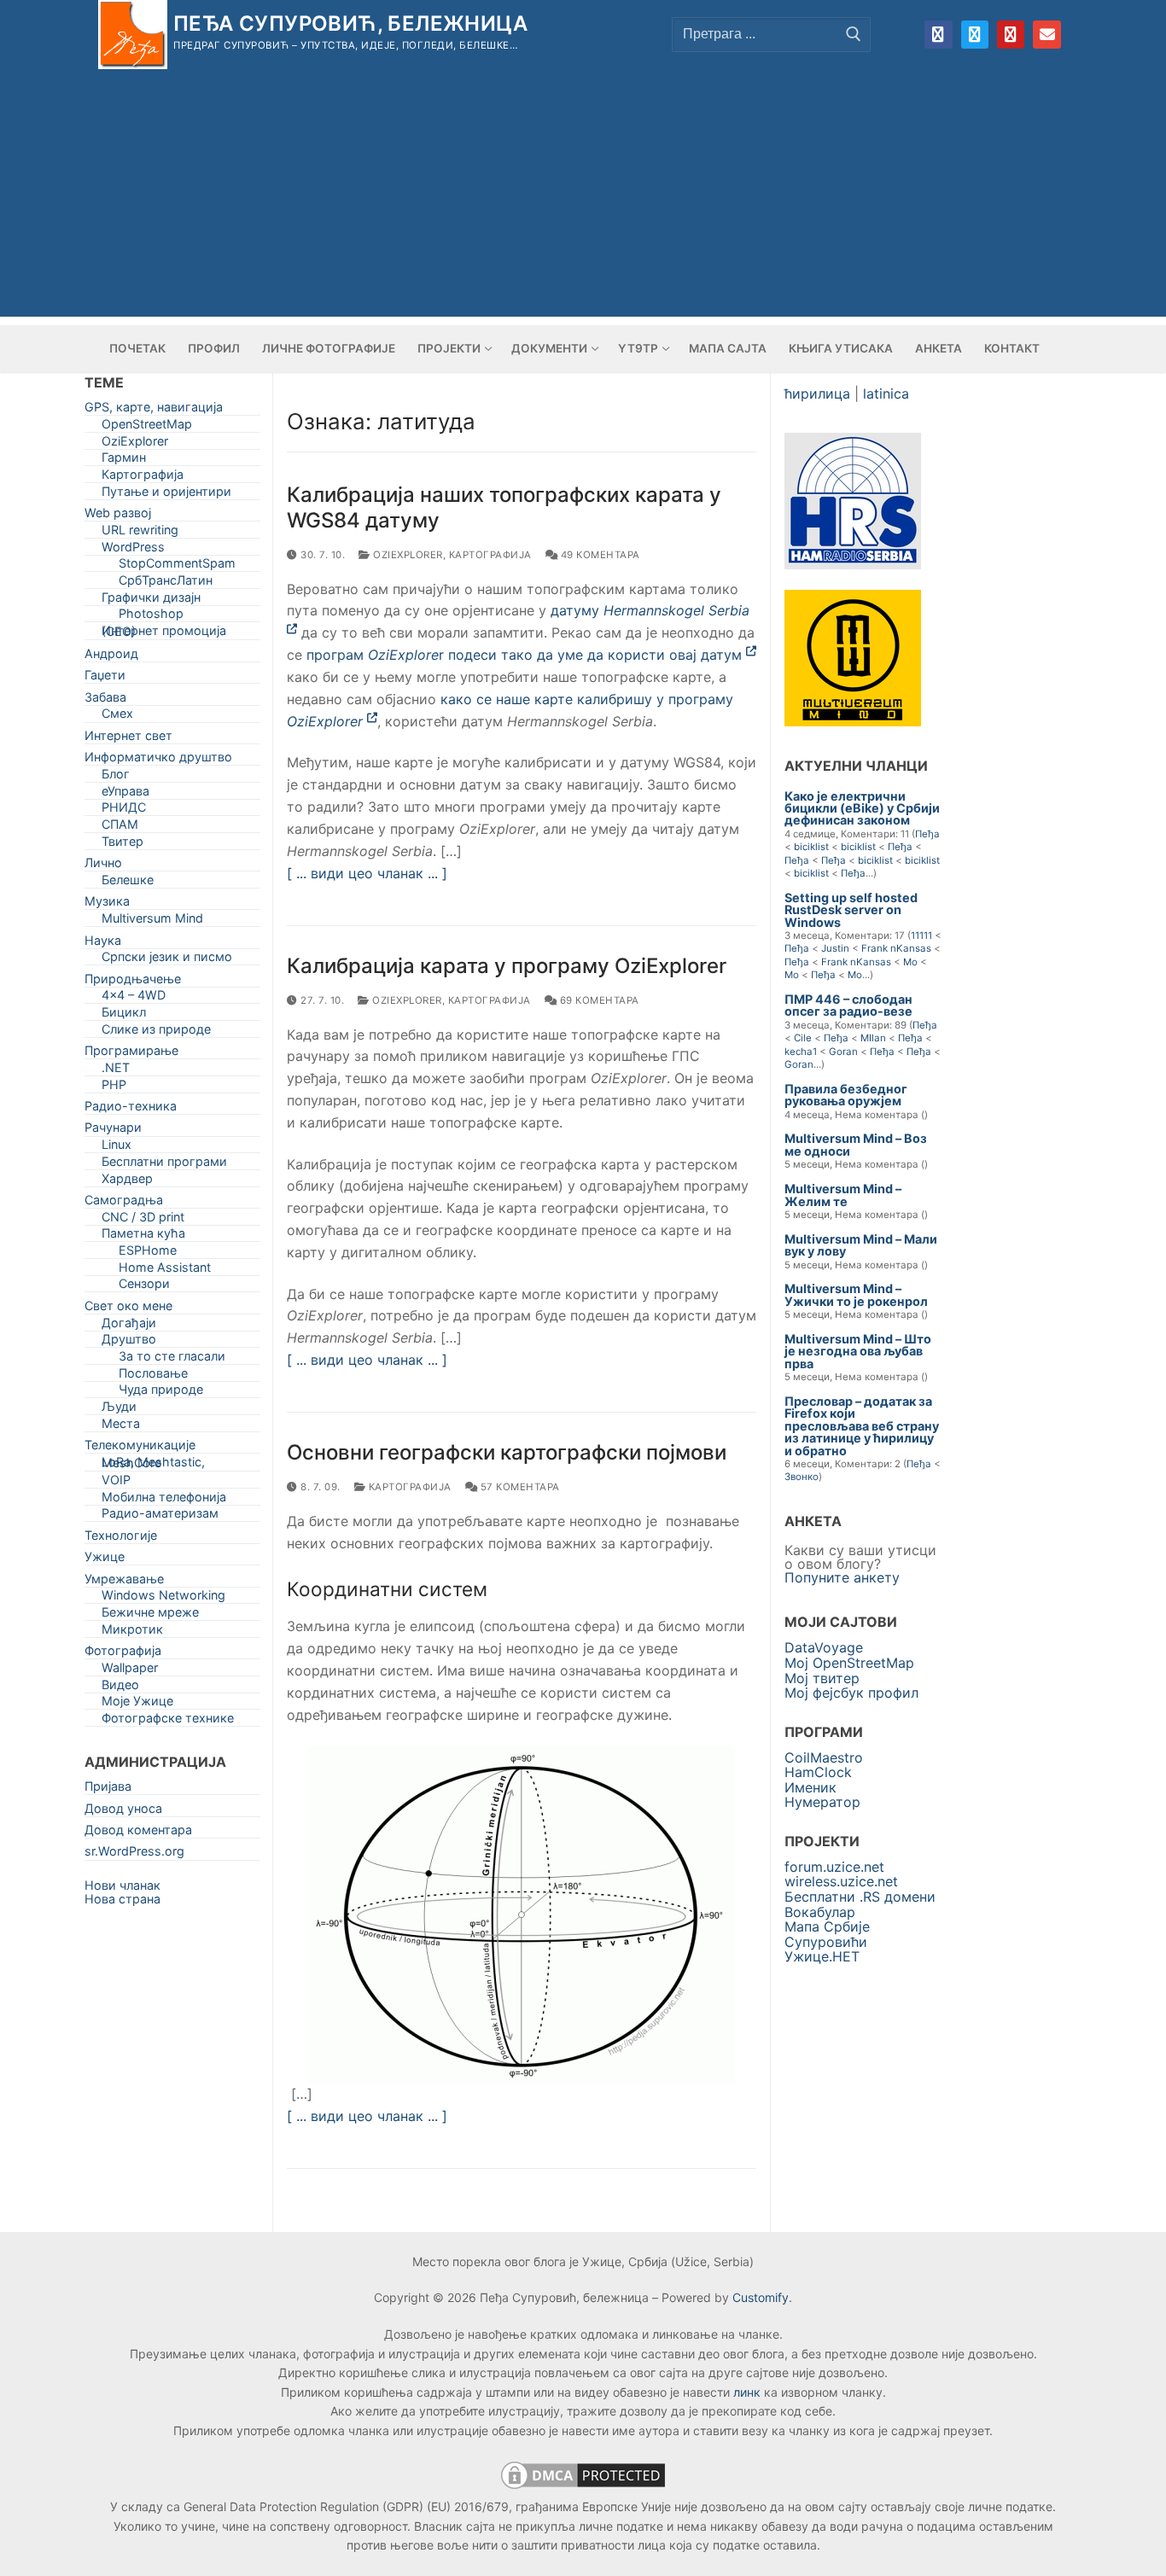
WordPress (133, 550)
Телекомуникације (140, 1448)
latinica (886, 393)
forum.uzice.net (834, 1867)
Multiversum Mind (152, 921)
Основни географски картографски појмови (507, 1452)
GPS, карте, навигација (154, 410)
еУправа (125, 794)
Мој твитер (822, 1678)
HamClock (818, 1772)
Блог (116, 777)
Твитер (122, 845)
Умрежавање (124, 1582)
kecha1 (801, 1052)
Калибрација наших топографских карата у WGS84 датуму (504, 507)
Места (121, 1427)
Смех (117, 717)
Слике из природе (156, 1032)
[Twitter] (975, 34)
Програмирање (131, 1054)
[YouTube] (1011, 34)
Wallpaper (130, 1671)
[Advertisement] (583, 197)
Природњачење (133, 982)
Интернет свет (128, 739)
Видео (120, 1688)
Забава (105, 700)
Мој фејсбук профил (851, 1693)
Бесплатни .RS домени (860, 1897)
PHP (114, 1088)
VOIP (116, 1483)
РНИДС (124, 810)
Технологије (121, 1539)
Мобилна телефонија (164, 1500)
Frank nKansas (896, 948)
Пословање (153, 1376)
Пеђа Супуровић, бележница (350, 23)
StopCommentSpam (177, 566)
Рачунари (113, 1131)
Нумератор (822, 1802)
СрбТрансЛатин (166, 583)
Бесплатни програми (164, 1165)
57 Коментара (519, 1487)
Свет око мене (128, 1309)
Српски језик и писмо (167, 960)
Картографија (490, 555)
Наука (103, 944)
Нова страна (122, 1899)
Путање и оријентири (166, 495)
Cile (803, 1038)
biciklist (811, 847)
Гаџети (105, 678)
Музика (107, 904)
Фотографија (123, 1654)
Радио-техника (131, 1109)
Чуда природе (161, 1393)
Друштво (129, 1342)
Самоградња (124, 1203)
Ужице (105, 1560)
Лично (103, 866)
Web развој (118, 516)
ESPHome (148, 1253)
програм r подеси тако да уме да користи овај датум (526, 655)
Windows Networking (163, 1598)
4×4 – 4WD (134, 998)
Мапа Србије (827, 1926)
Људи (119, 1410)
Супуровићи (826, 1942)
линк (747, 2392)
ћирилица (817, 393)
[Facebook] (938, 34)
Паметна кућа (143, 1236)
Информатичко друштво (158, 760)
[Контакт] (1046, 34)
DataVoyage (824, 1647)
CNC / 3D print (143, 1220)
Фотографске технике (168, 1721)
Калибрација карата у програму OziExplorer (507, 966)
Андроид (111, 657)
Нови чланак (122, 1885)
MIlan (873, 1038)
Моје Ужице (137, 1704)
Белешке (128, 883)
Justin (835, 948)
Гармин (124, 460)
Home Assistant (165, 1271)
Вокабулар (820, 1912)
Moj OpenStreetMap (849, 1663)
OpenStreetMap (147, 427)
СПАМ (120, 828)
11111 (921, 935)
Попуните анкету (842, 1577)
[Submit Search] (854, 34)
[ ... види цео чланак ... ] (367, 873)
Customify (761, 2297)
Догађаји (129, 1326)
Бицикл (124, 1015)
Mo (910, 962)
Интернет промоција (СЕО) (164, 634)
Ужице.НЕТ (822, 1956)
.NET (116, 1071)
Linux (117, 1148)
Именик (810, 1787)
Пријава (108, 1789)
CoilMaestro (824, 1757)
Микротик (132, 1632)
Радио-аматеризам (160, 1516)
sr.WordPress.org (134, 1854)
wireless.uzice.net (841, 1881)
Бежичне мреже (150, 1615)
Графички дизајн (151, 600)
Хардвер (127, 1182)
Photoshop (151, 617)
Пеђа (927, 834)
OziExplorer (407, 555)
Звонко (802, 1477)
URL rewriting (140, 533)
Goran (843, 1052)
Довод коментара (138, 1833)
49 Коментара (599, 555)
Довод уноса (123, 1812)
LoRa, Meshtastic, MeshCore (153, 1466)
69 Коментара (598, 1000)
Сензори (144, 1287)
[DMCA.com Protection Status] (583, 2488)
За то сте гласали (172, 1359)
